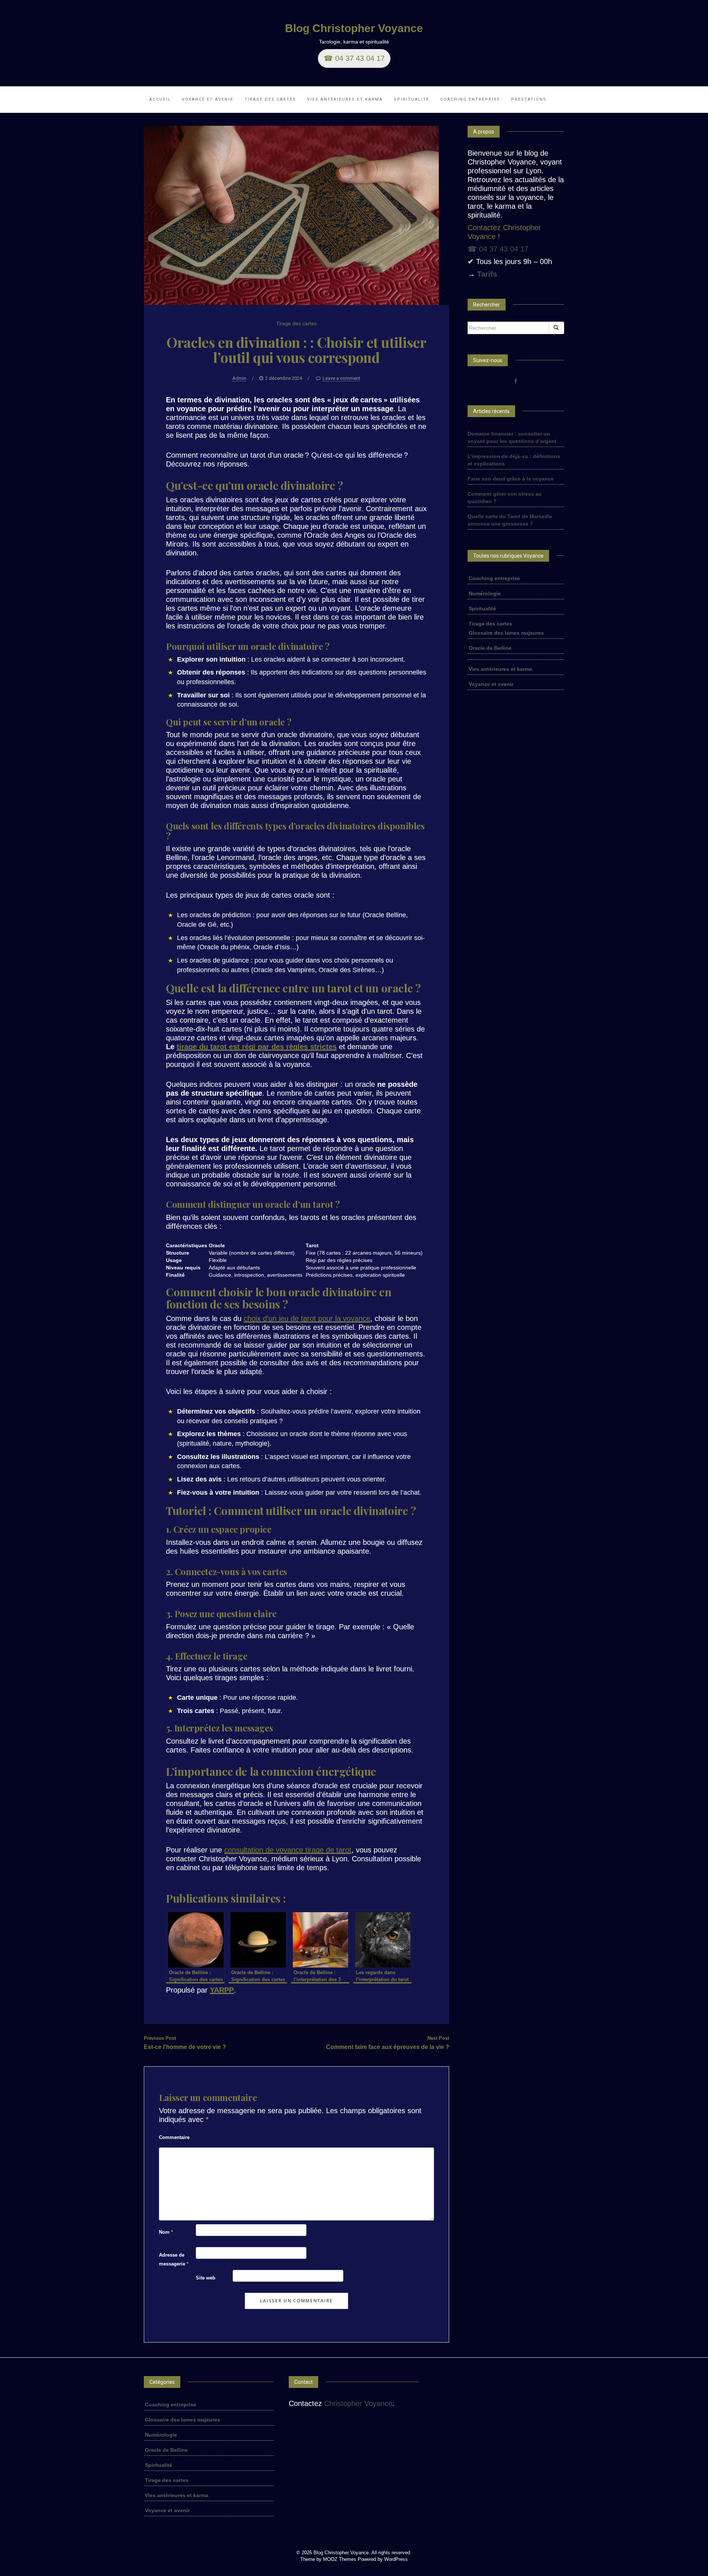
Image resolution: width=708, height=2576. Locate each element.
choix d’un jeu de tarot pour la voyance (307, 1318)
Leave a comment (341, 378)
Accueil (160, 99)
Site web (206, 2278)
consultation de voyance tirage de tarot (288, 1850)
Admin (239, 378)
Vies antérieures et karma (345, 99)
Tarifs (487, 274)
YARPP (222, 1990)
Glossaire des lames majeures (506, 633)
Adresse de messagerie (174, 2259)
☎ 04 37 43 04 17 (354, 58)
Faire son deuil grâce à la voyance (511, 479)
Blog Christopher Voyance (354, 28)
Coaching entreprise (470, 99)
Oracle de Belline (490, 648)
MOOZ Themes (340, 2559)
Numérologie (485, 593)
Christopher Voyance (358, 2403)
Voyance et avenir (208, 99)
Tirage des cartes (270, 99)
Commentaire (174, 2137)
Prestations (529, 99)
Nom (166, 2232)
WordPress (396, 2559)
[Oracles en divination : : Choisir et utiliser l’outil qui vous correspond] (291, 215)
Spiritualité (412, 99)
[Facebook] (516, 381)
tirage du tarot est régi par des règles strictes (257, 1047)
